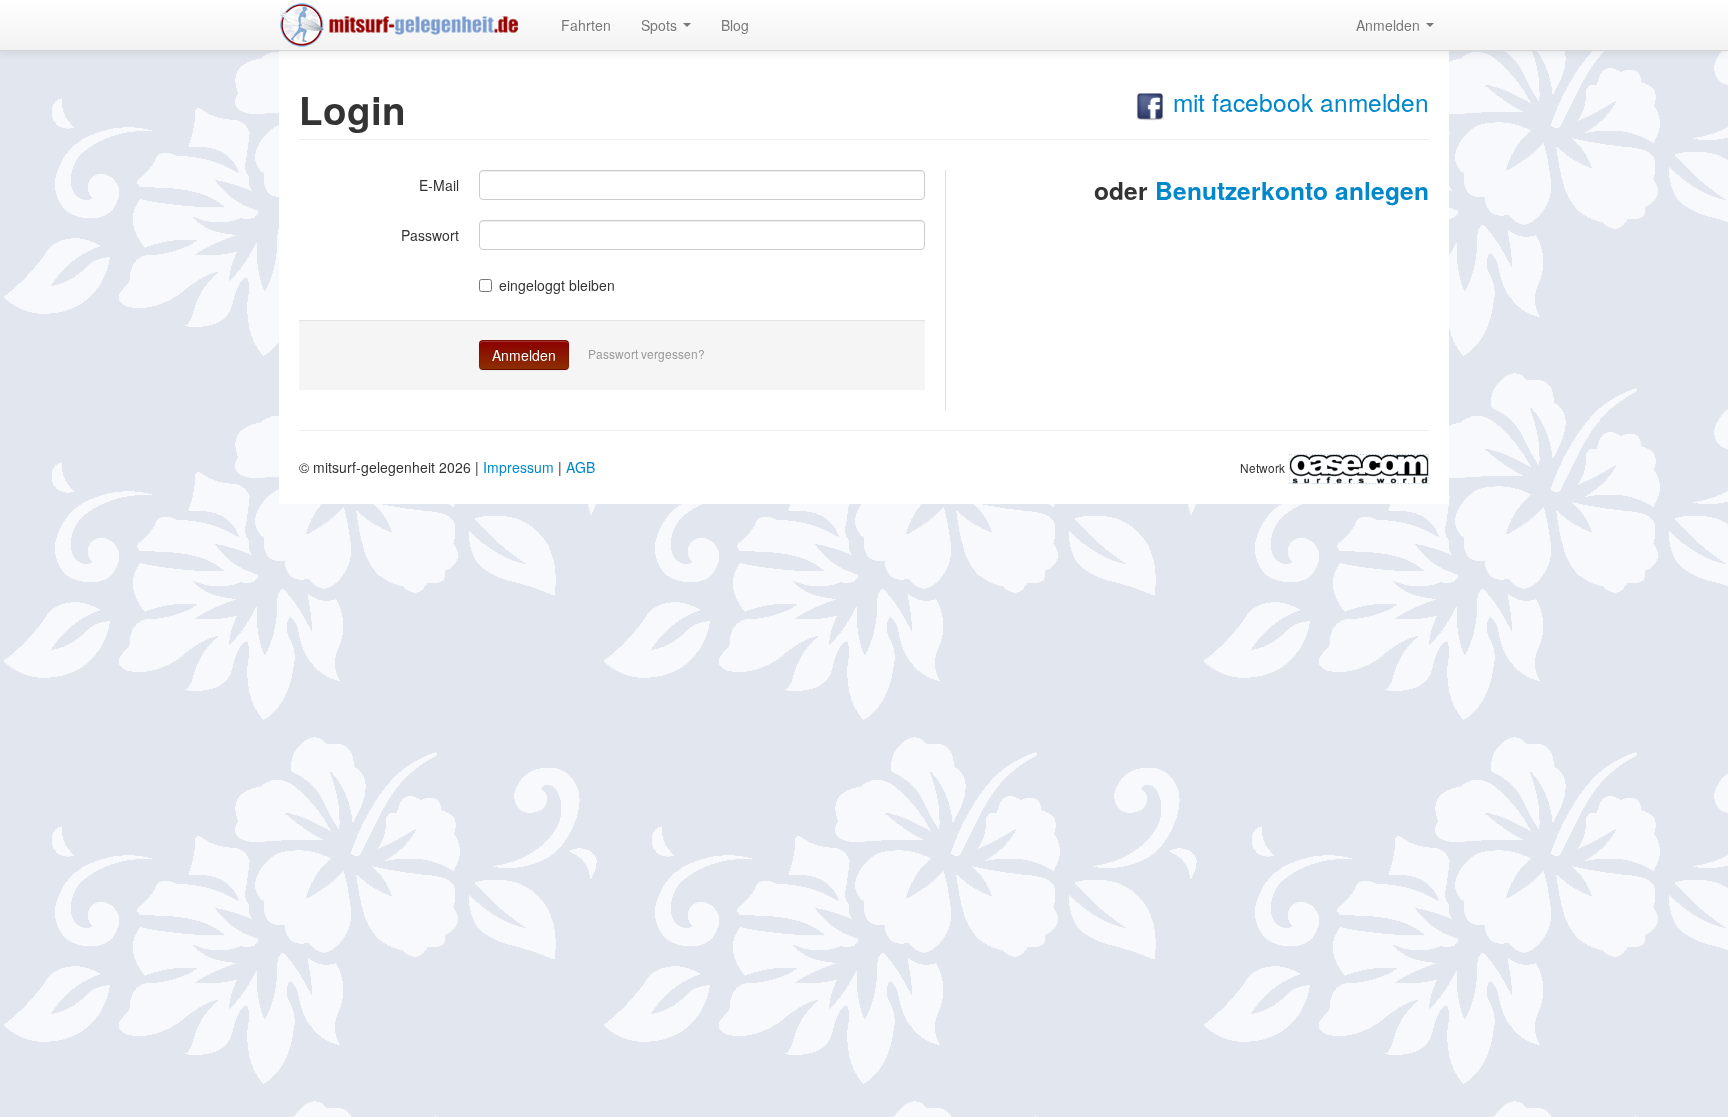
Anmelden (1390, 25)
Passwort (430, 235)
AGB (580, 467)
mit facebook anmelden (1297, 101)
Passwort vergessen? (646, 353)
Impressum (518, 467)
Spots (661, 25)
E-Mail (439, 185)
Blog (735, 25)
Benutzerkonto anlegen (1292, 190)
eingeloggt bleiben (557, 285)
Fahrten (586, 25)
